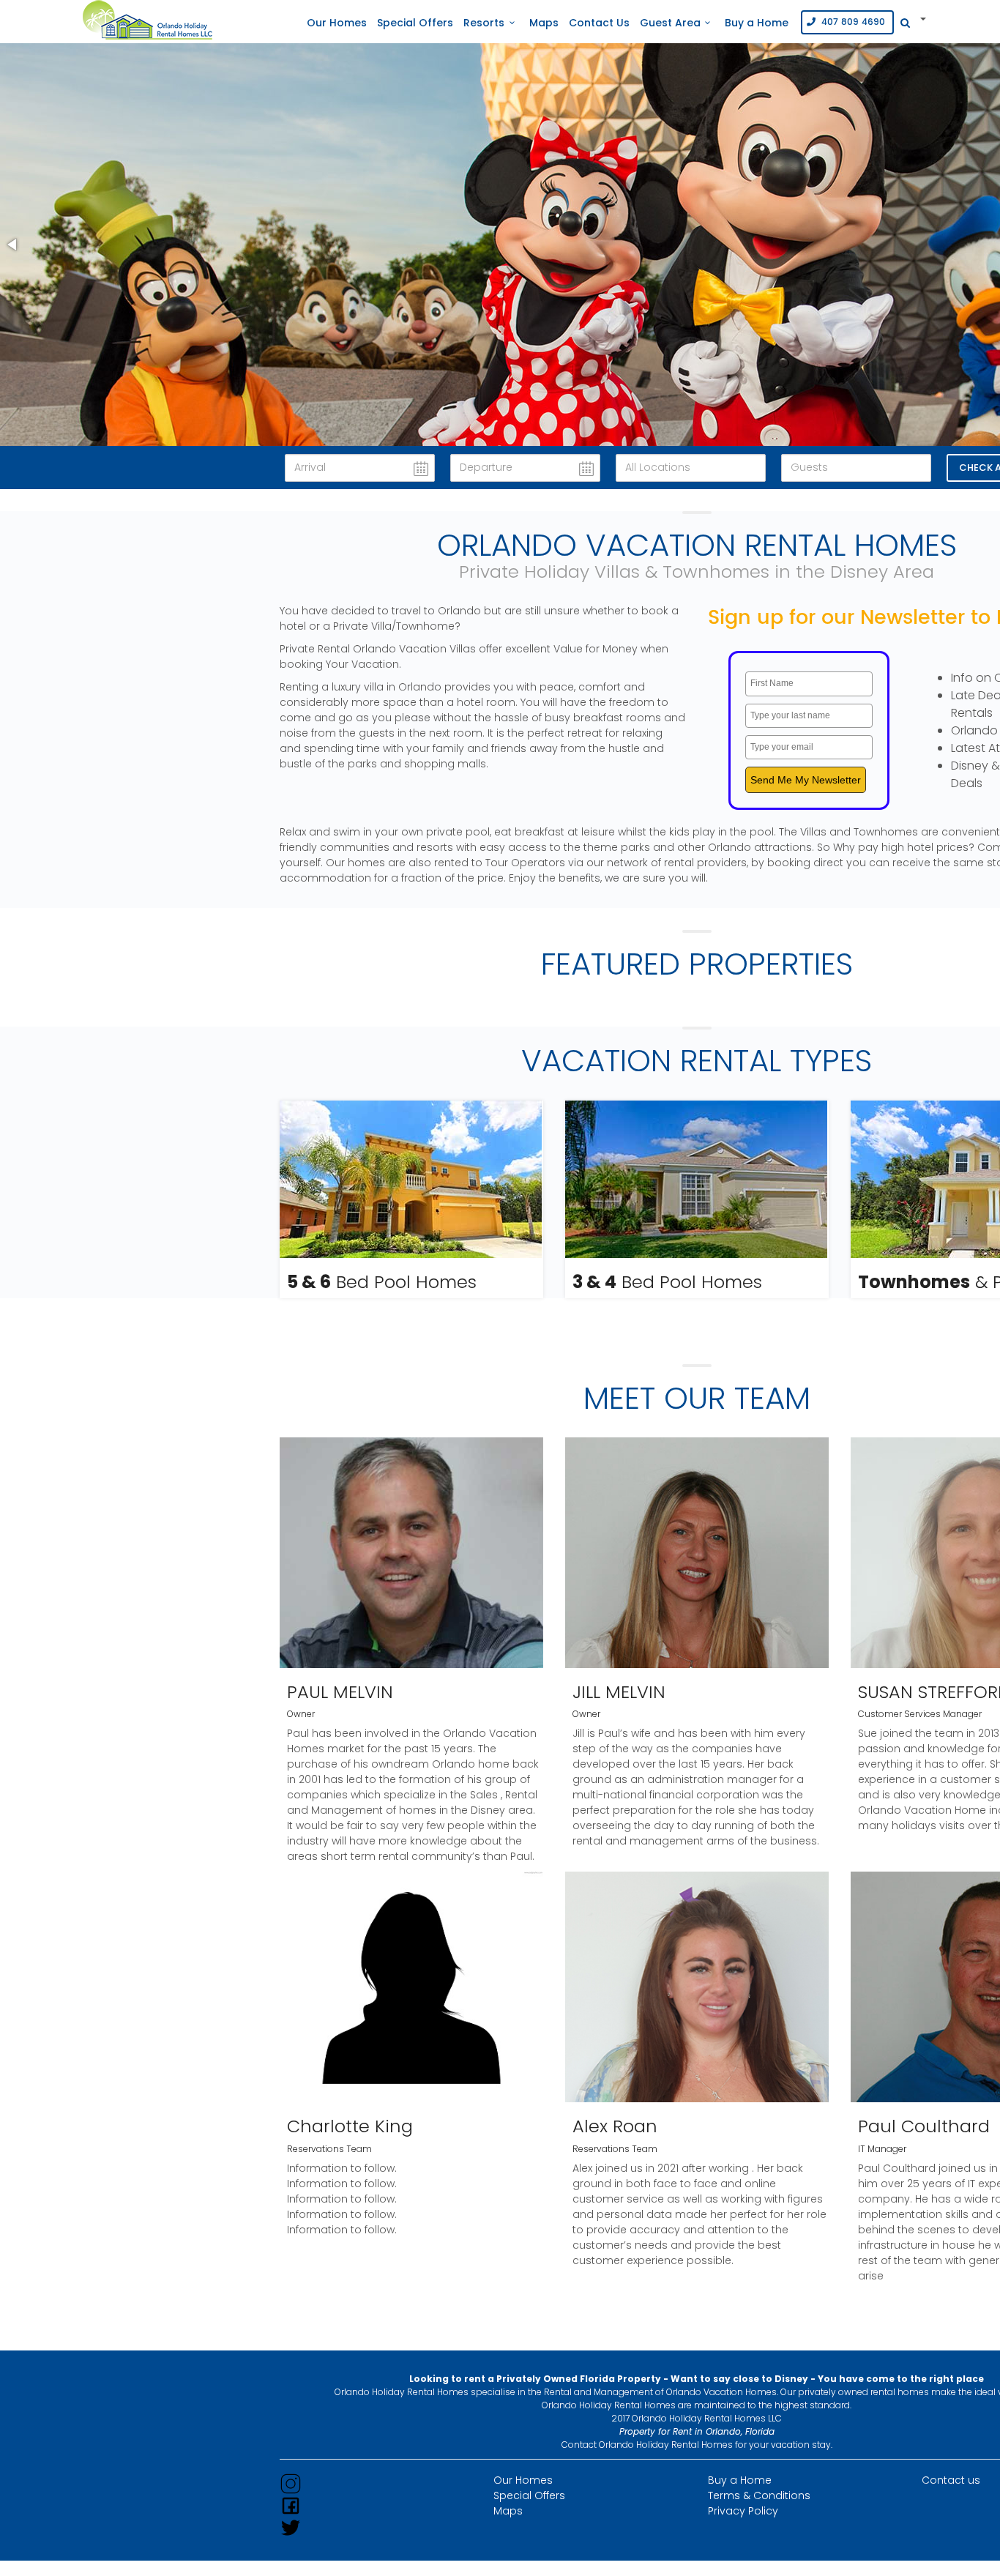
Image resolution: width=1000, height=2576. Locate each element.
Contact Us (599, 23)
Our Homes (337, 23)
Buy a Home (757, 23)
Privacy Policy (743, 2511)
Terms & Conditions (759, 2495)
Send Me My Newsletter (806, 780)
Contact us (951, 2480)
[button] (13, 245)
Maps (544, 23)
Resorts (484, 23)
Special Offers (415, 23)
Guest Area (670, 23)
